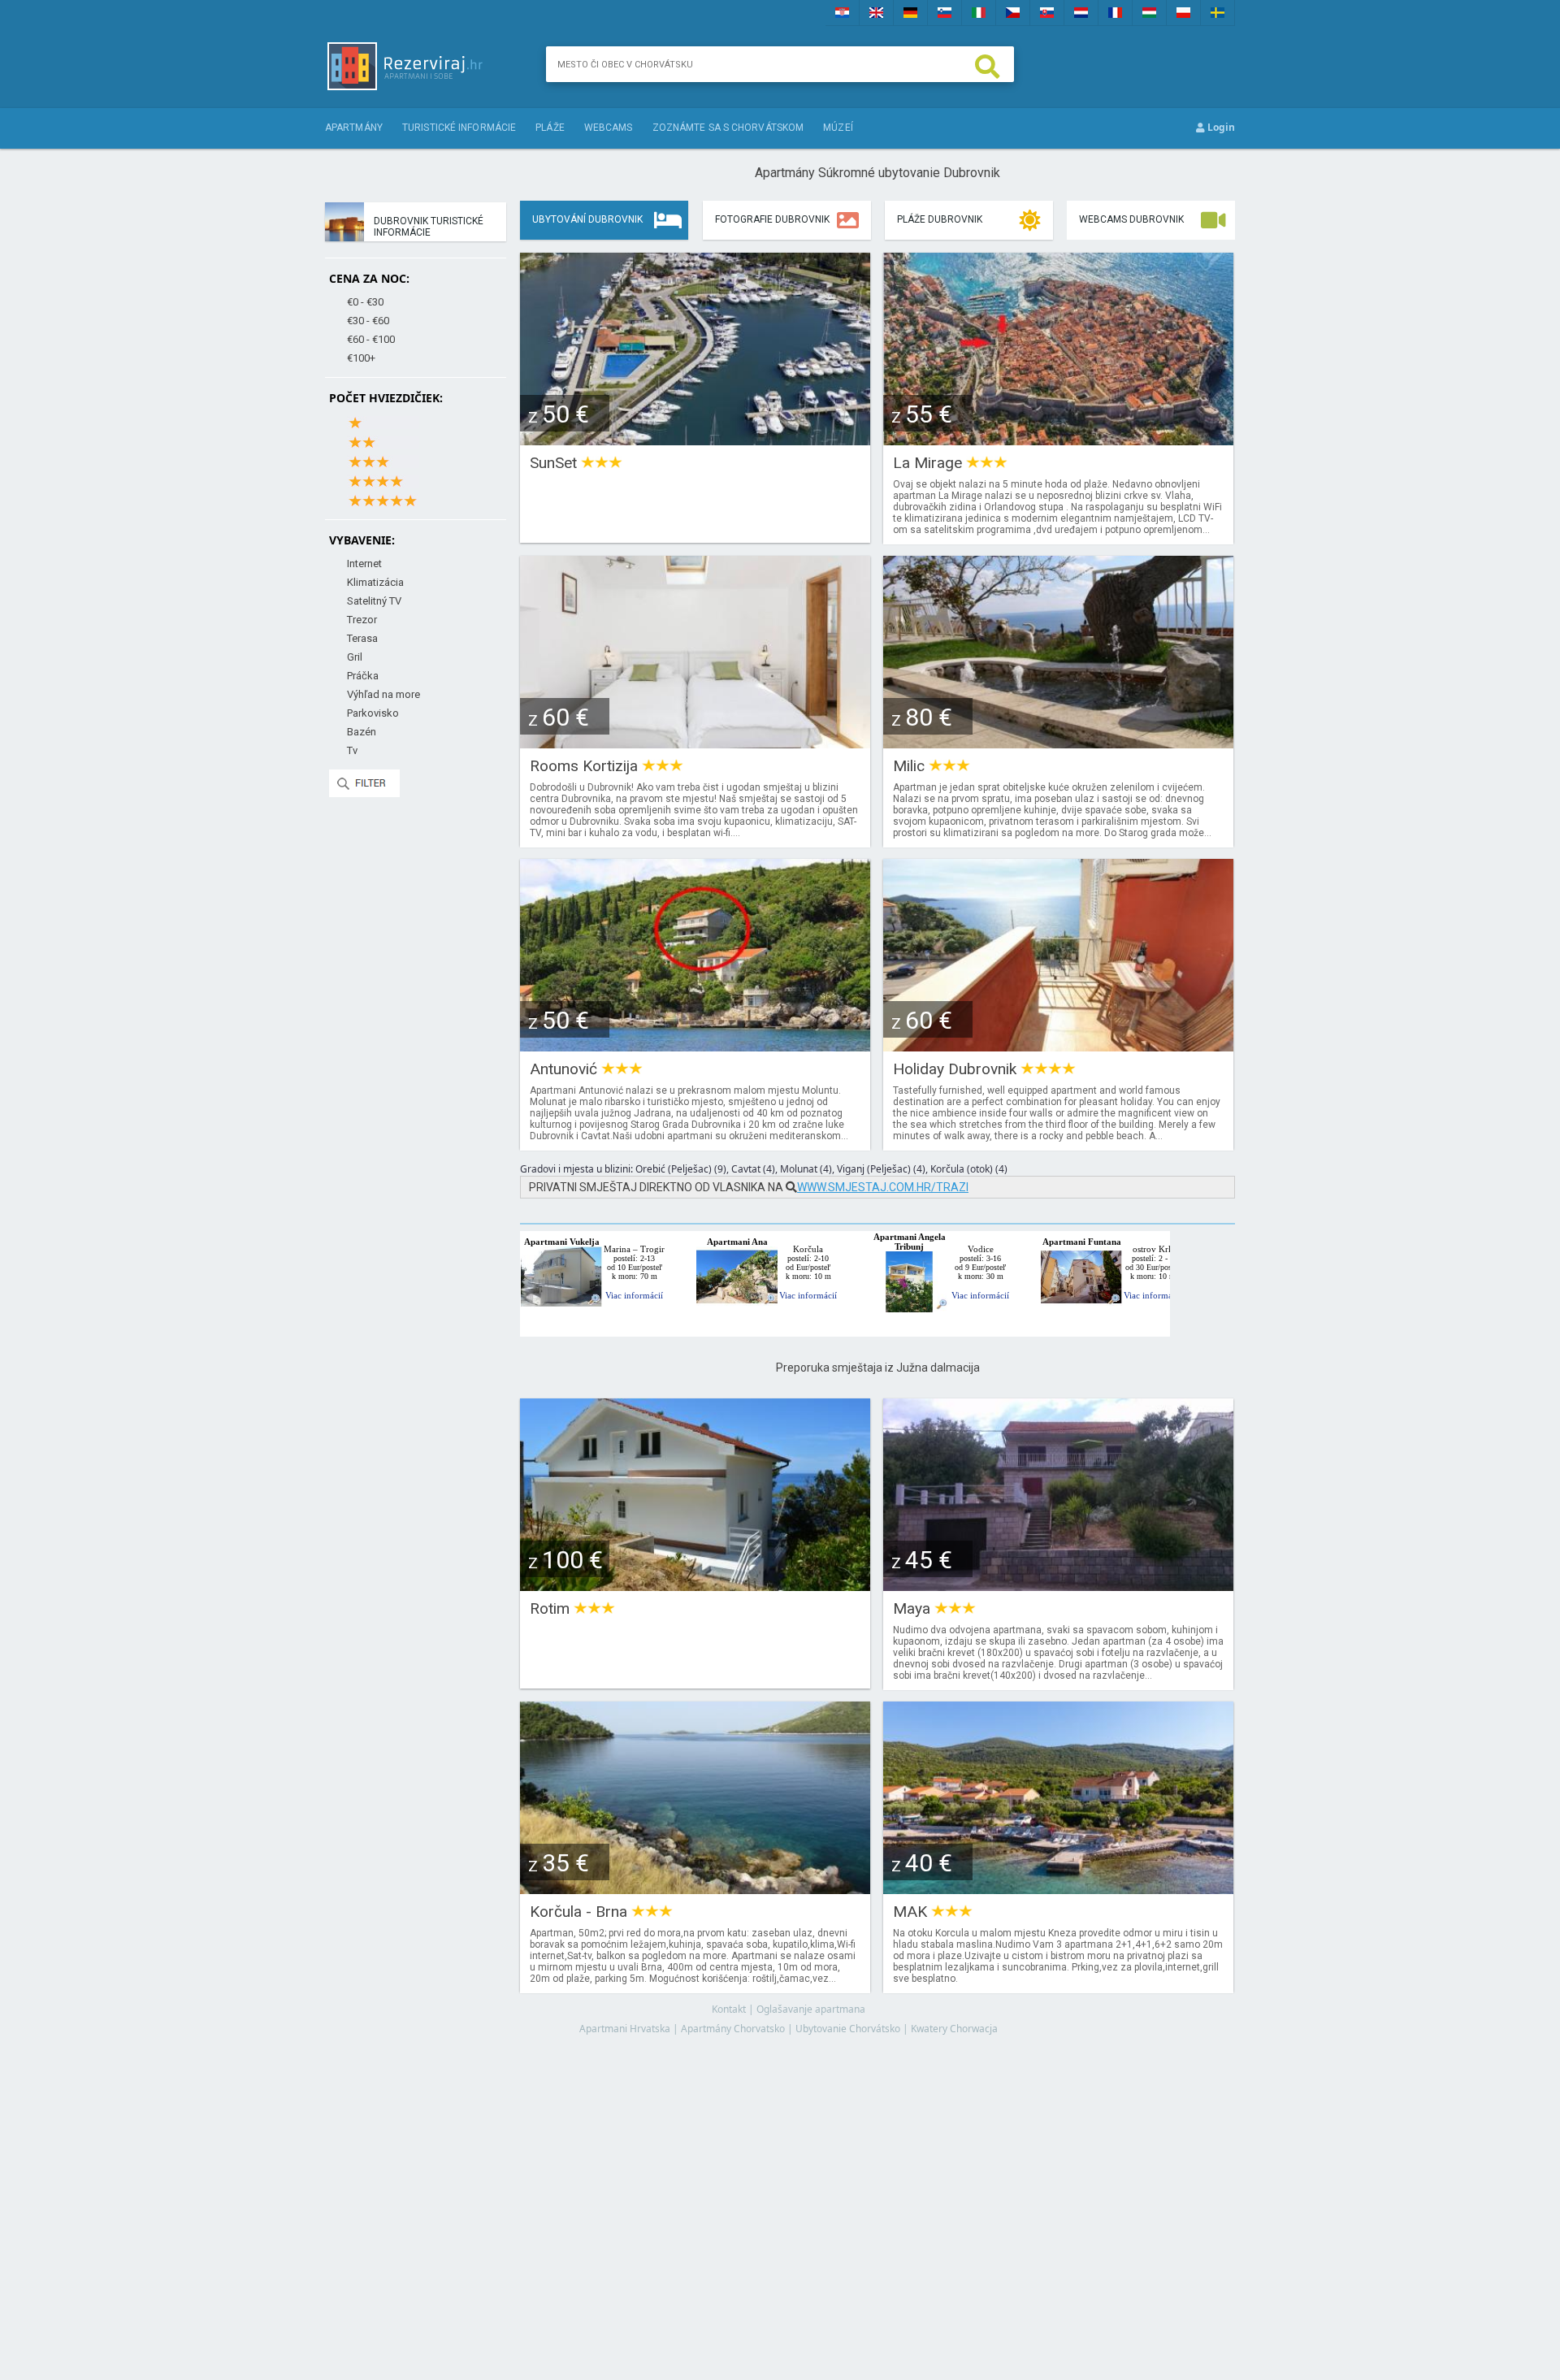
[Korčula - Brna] (695, 1889)
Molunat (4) (806, 1169)
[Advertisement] (877, 2192)
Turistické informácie (459, 128)
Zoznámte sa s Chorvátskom (728, 128)
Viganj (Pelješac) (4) (881, 1169)
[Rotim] (695, 1586)
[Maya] (1058, 1586)
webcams (609, 128)
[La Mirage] (1058, 440)
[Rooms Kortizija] (695, 743)
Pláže (550, 128)
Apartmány (354, 128)
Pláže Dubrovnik (940, 219)
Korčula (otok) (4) (969, 1169)
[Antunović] (695, 1046)
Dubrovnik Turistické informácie (429, 227)
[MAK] (1058, 1889)
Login (1220, 127)
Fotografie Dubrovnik (772, 219)
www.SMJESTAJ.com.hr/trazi (883, 1187)
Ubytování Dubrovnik (587, 219)
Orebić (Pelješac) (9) (681, 1169)
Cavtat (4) (753, 1169)
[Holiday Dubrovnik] (1058, 1046)
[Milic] (1058, 743)
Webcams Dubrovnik (1131, 219)
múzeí (838, 128)
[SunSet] (695, 440)
